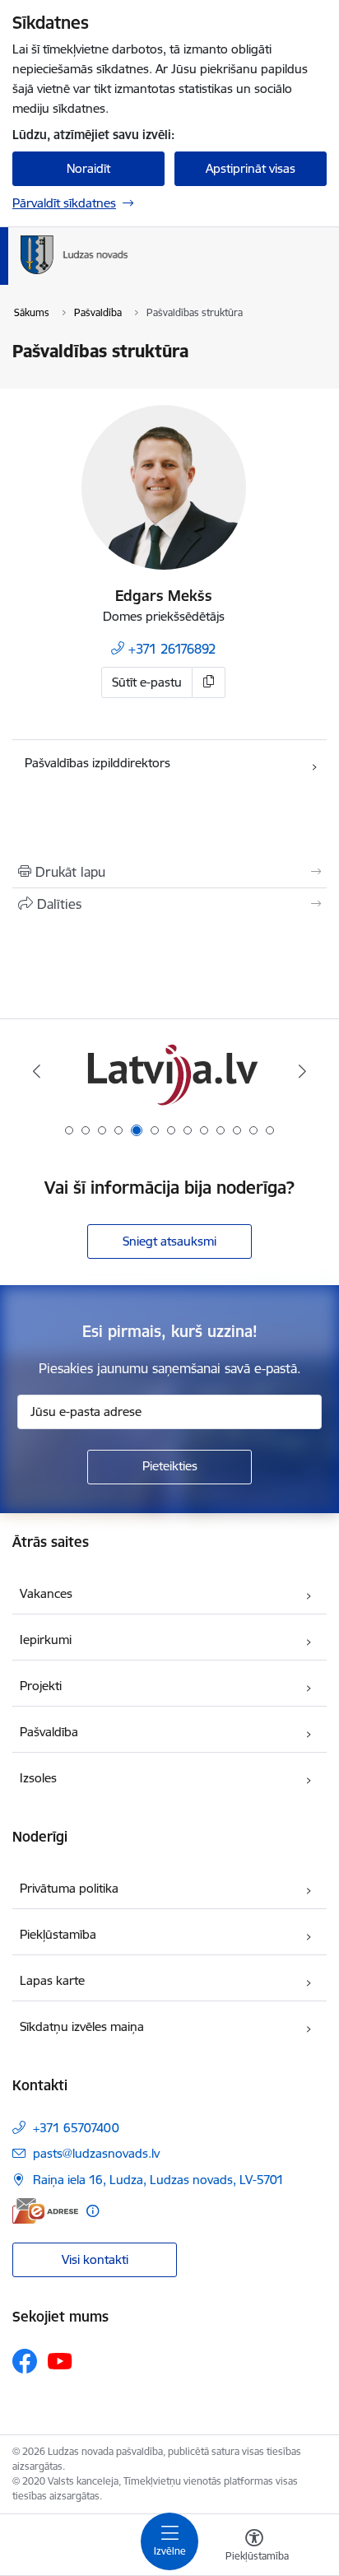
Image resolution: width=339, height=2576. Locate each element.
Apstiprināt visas (251, 168)
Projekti (41, 1686)
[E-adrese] (45, 2211)
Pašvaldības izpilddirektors (98, 763)
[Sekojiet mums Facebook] (25, 2361)
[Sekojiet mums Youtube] (60, 2360)
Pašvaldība (49, 1732)
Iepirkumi (46, 1640)
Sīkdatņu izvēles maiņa (82, 2026)
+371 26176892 (172, 649)
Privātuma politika (69, 1888)
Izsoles (38, 1778)
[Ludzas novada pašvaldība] (128, 274)
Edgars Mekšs (164, 596)
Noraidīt (88, 168)
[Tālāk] (302, 1071)
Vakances (46, 1593)
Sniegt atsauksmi (169, 1241)
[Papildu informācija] (93, 2211)
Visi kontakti (95, 2259)
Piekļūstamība (58, 1934)
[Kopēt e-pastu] (209, 682)
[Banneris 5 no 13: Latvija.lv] (169, 1071)
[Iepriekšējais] (37, 1071)
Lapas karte (52, 1980)
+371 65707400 (76, 2128)
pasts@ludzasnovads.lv (96, 2153)
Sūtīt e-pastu (147, 682)
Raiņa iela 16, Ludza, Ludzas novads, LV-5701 (158, 2180)
